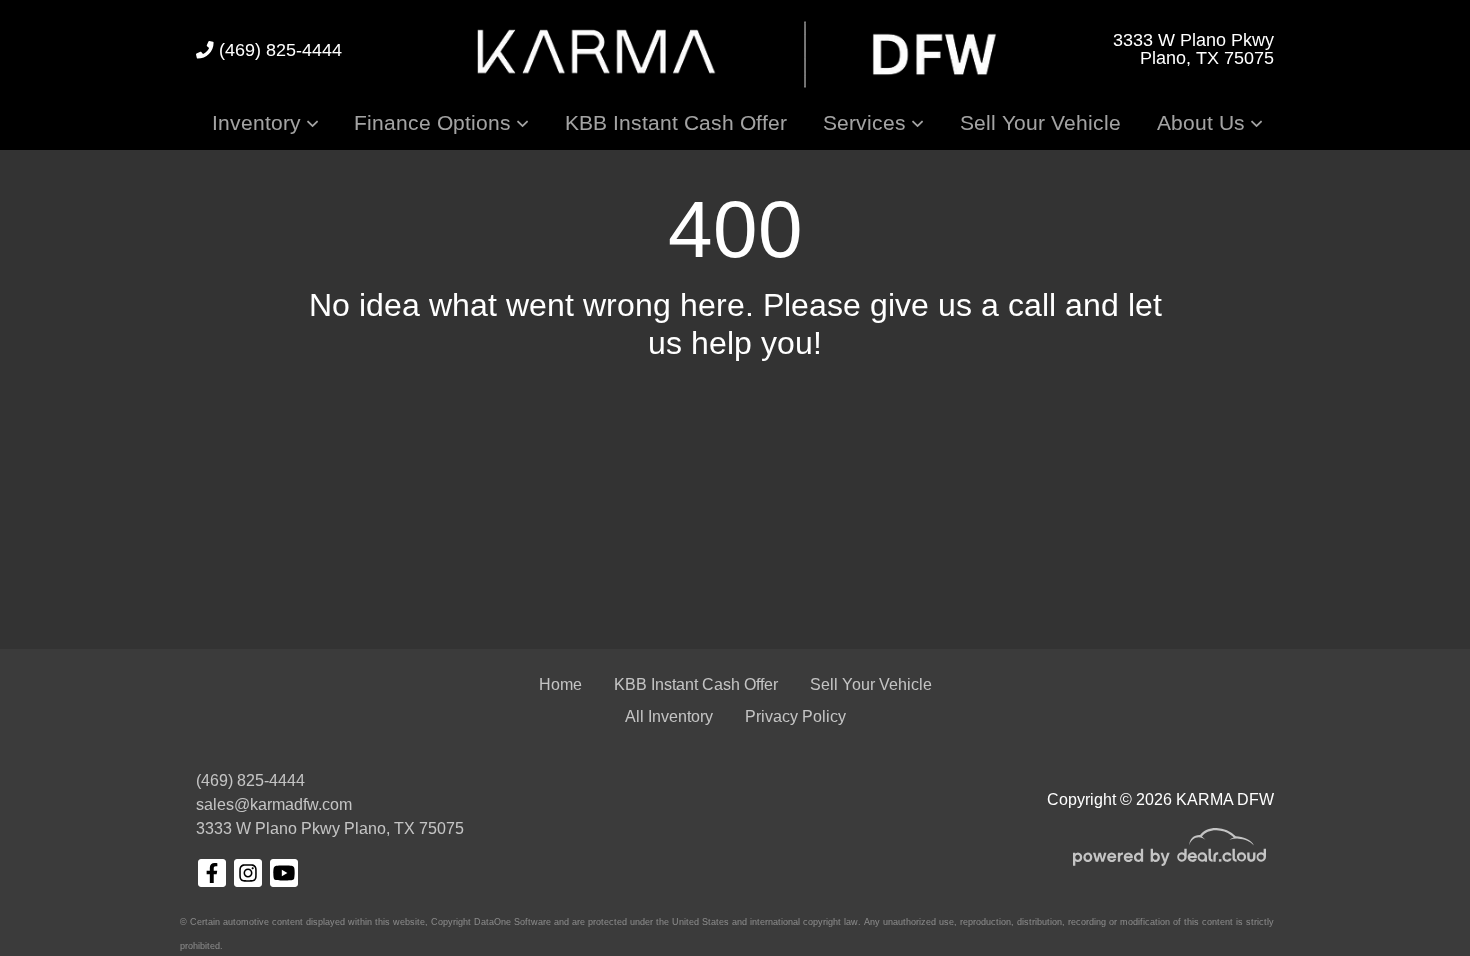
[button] (265, 122)
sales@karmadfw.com (274, 804)
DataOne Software (512, 922)
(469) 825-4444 (278, 50)
